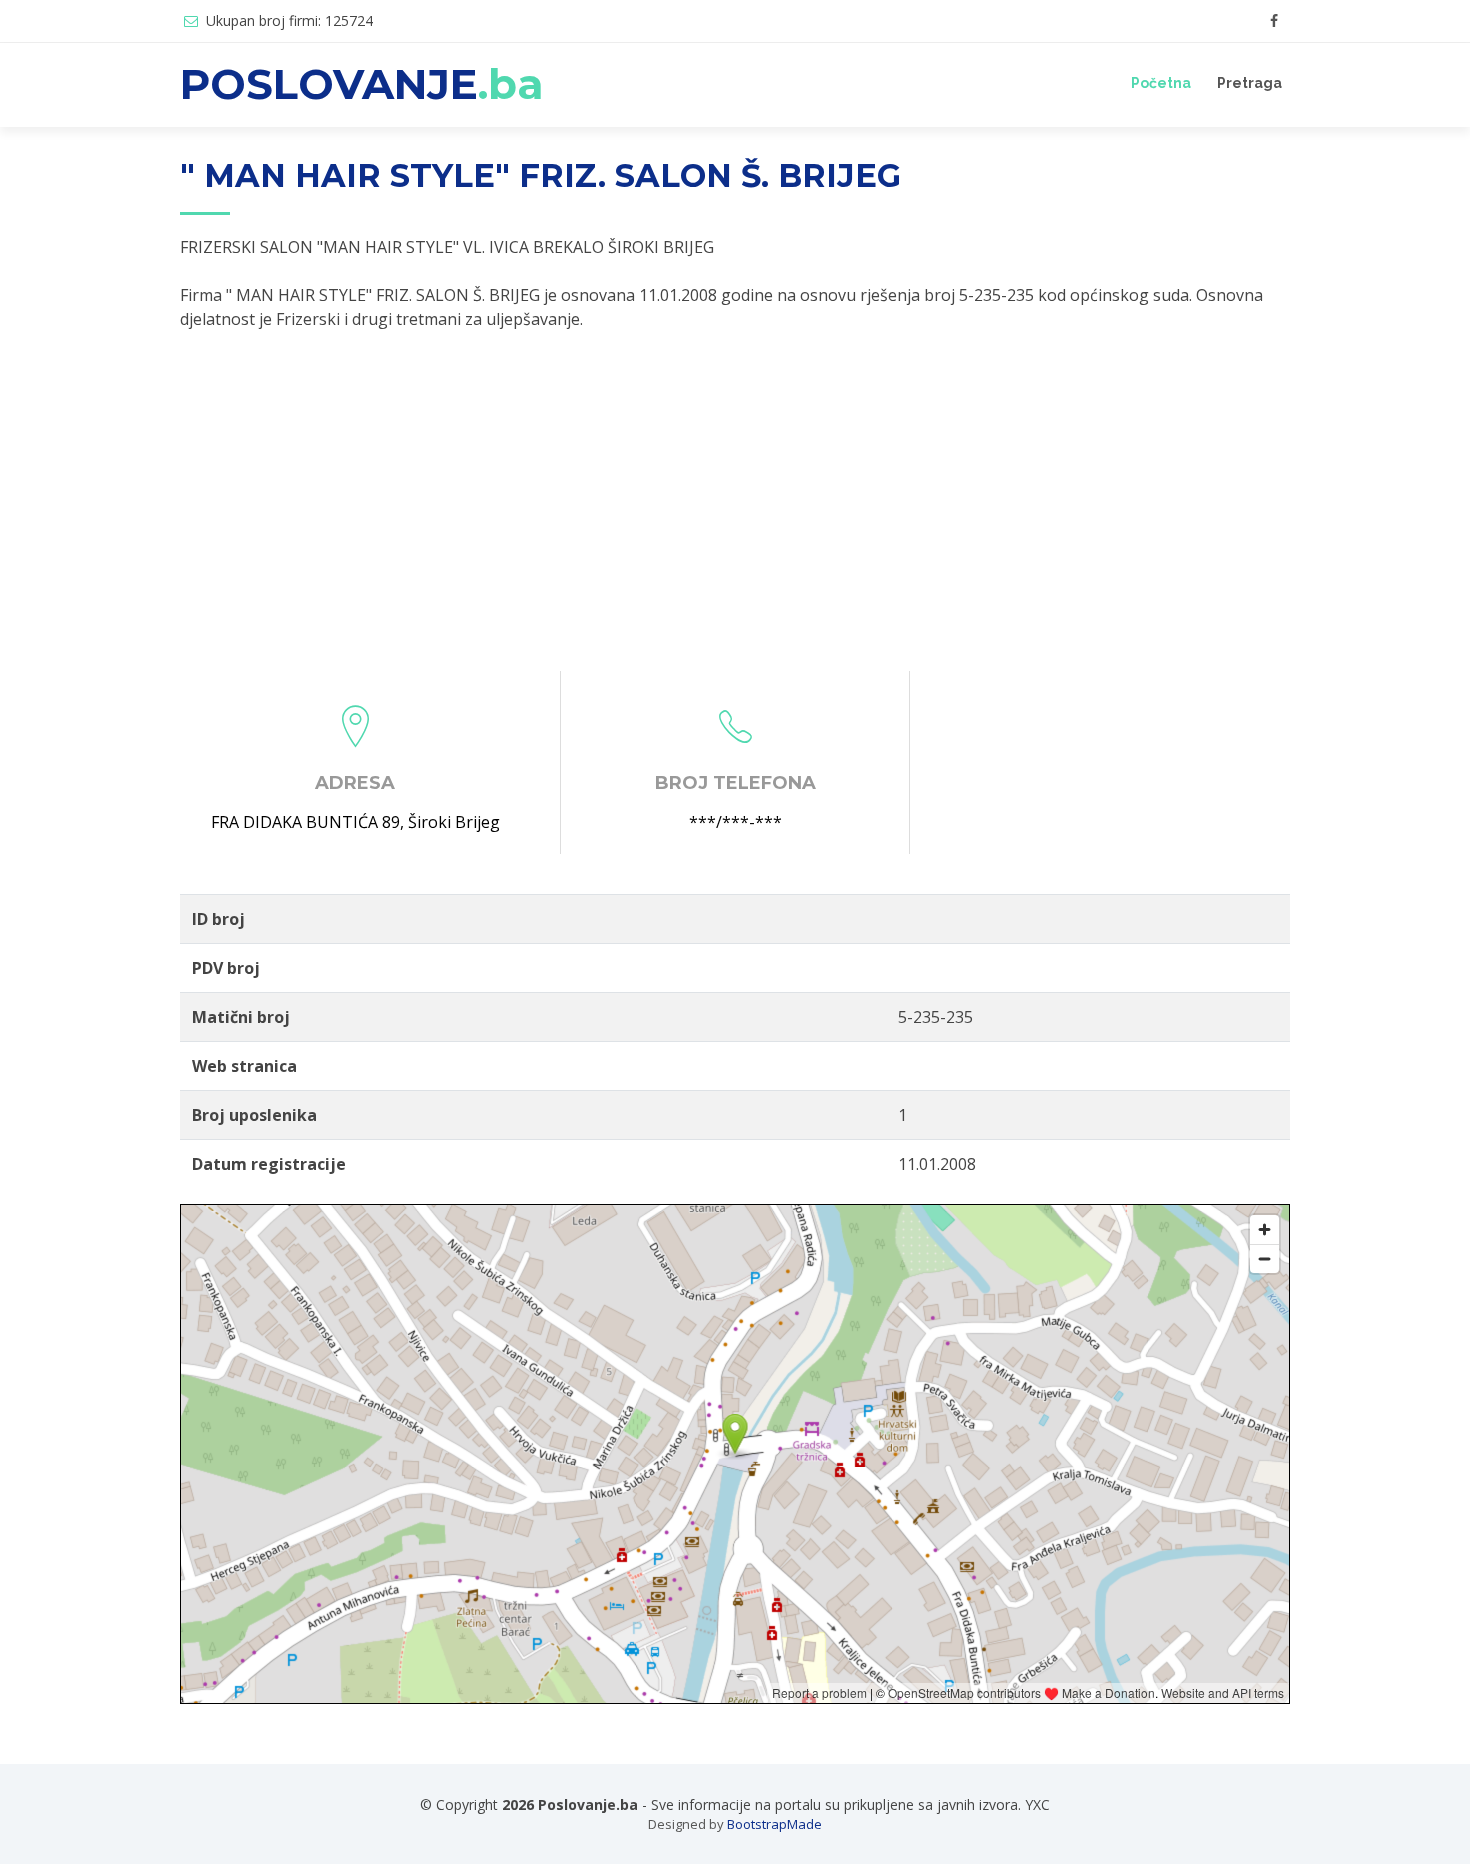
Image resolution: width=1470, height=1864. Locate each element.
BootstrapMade (774, 1824)
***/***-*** (735, 822)
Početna (1161, 83)
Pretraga (1249, 83)
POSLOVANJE (362, 84)
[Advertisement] (735, 501)
